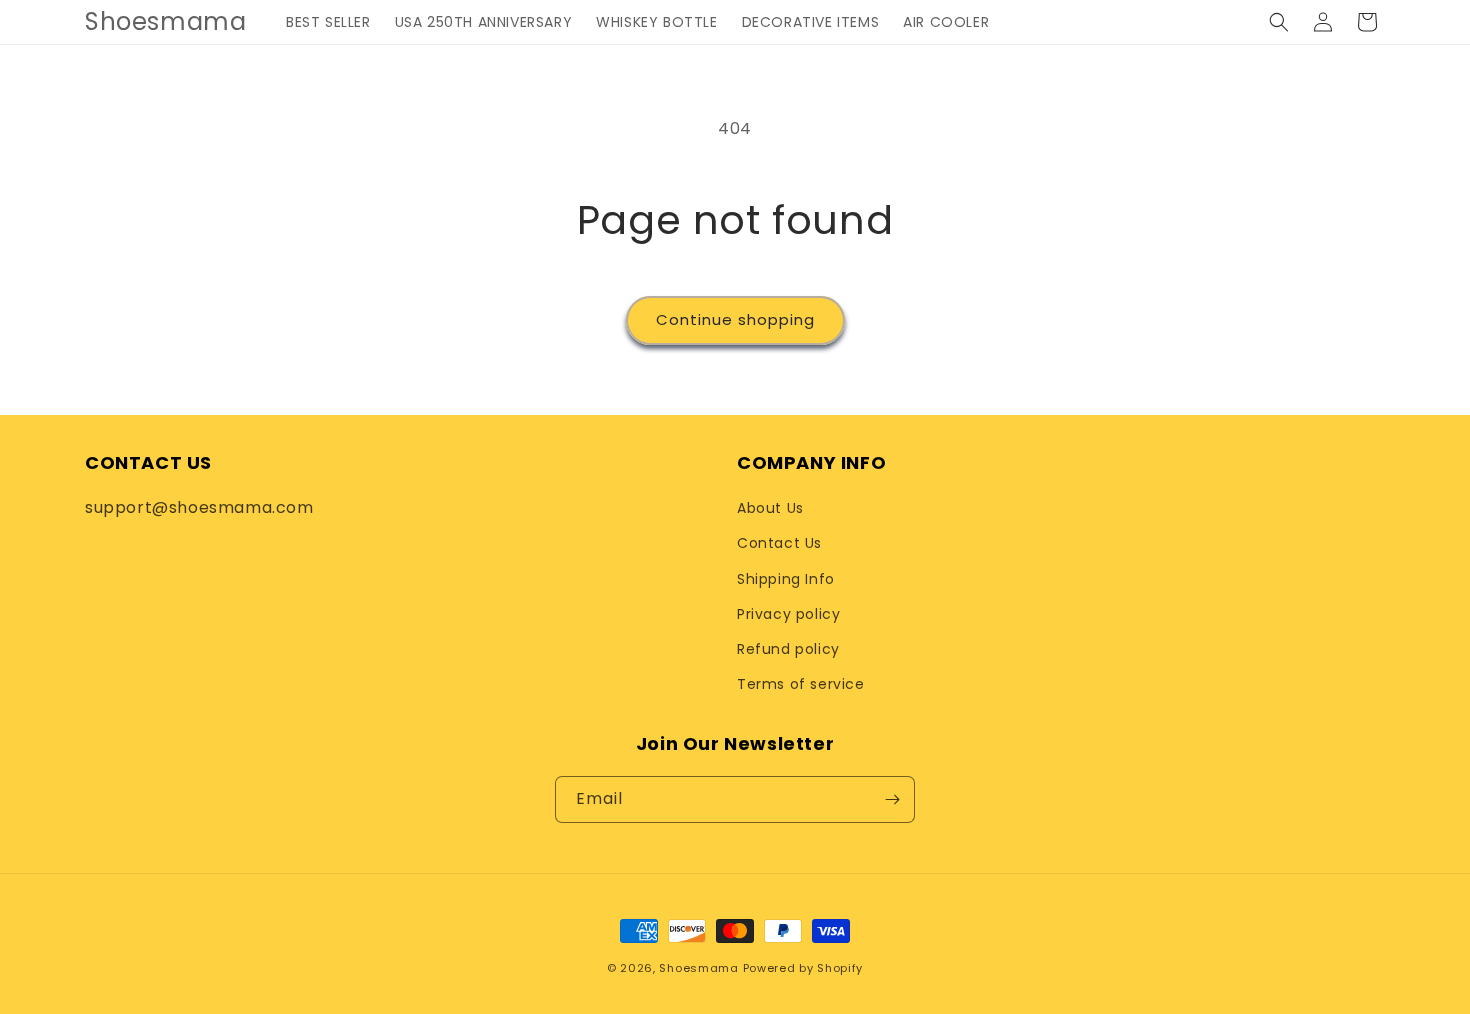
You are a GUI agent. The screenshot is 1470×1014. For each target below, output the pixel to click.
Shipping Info (786, 579)
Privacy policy (788, 614)
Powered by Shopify (803, 968)
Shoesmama (698, 968)
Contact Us (779, 543)
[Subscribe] (892, 799)
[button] (1279, 22)
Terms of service (801, 684)
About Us (770, 508)
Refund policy (788, 649)
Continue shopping (735, 319)
